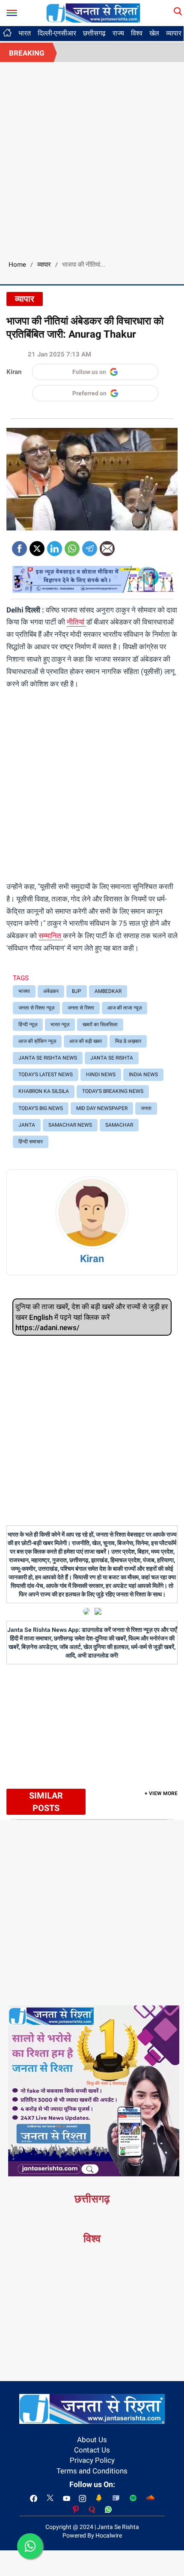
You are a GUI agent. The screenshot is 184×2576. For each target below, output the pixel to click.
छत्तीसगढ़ (94, 33)
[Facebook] (19, 546)
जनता (146, 1108)
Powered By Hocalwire (92, 2535)
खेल (154, 33)
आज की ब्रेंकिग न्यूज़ (37, 1041)
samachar (119, 1125)
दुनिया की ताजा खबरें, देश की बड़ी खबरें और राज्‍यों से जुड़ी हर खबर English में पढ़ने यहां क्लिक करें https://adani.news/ (92, 1317)
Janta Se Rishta (112, 1058)
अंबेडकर (51, 991)
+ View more (161, 1793)
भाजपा (24, 991)
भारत (25, 33)
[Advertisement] (92, 158)
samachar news (70, 1125)
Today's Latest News (46, 1075)
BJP (77, 991)
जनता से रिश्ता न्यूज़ (36, 1008)
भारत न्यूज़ (60, 1025)
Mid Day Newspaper (102, 1108)
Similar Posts (46, 1802)
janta (27, 1125)
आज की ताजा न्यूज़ (125, 1008)
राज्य (118, 33)
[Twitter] (37, 546)
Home (17, 265)
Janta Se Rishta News (48, 1058)
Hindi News (101, 1075)
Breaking (27, 53)
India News (143, 1075)
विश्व (137, 33)
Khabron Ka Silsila (44, 1091)
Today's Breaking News (113, 1091)
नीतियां (76, 622)
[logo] (93, 12)
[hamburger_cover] (12, 11)
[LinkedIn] (55, 546)
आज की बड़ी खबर (86, 1041)
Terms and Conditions (92, 2471)
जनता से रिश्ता (81, 1008)
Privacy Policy (92, 2460)
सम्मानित (51, 936)
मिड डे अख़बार (128, 1041)
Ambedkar (108, 991)
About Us (92, 2440)
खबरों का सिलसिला (100, 1025)
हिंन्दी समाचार (31, 1142)
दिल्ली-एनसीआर (57, 33)
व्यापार (44, 265)
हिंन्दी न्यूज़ (28, 1025)
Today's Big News (41, 1108)
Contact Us (92, 2450)
